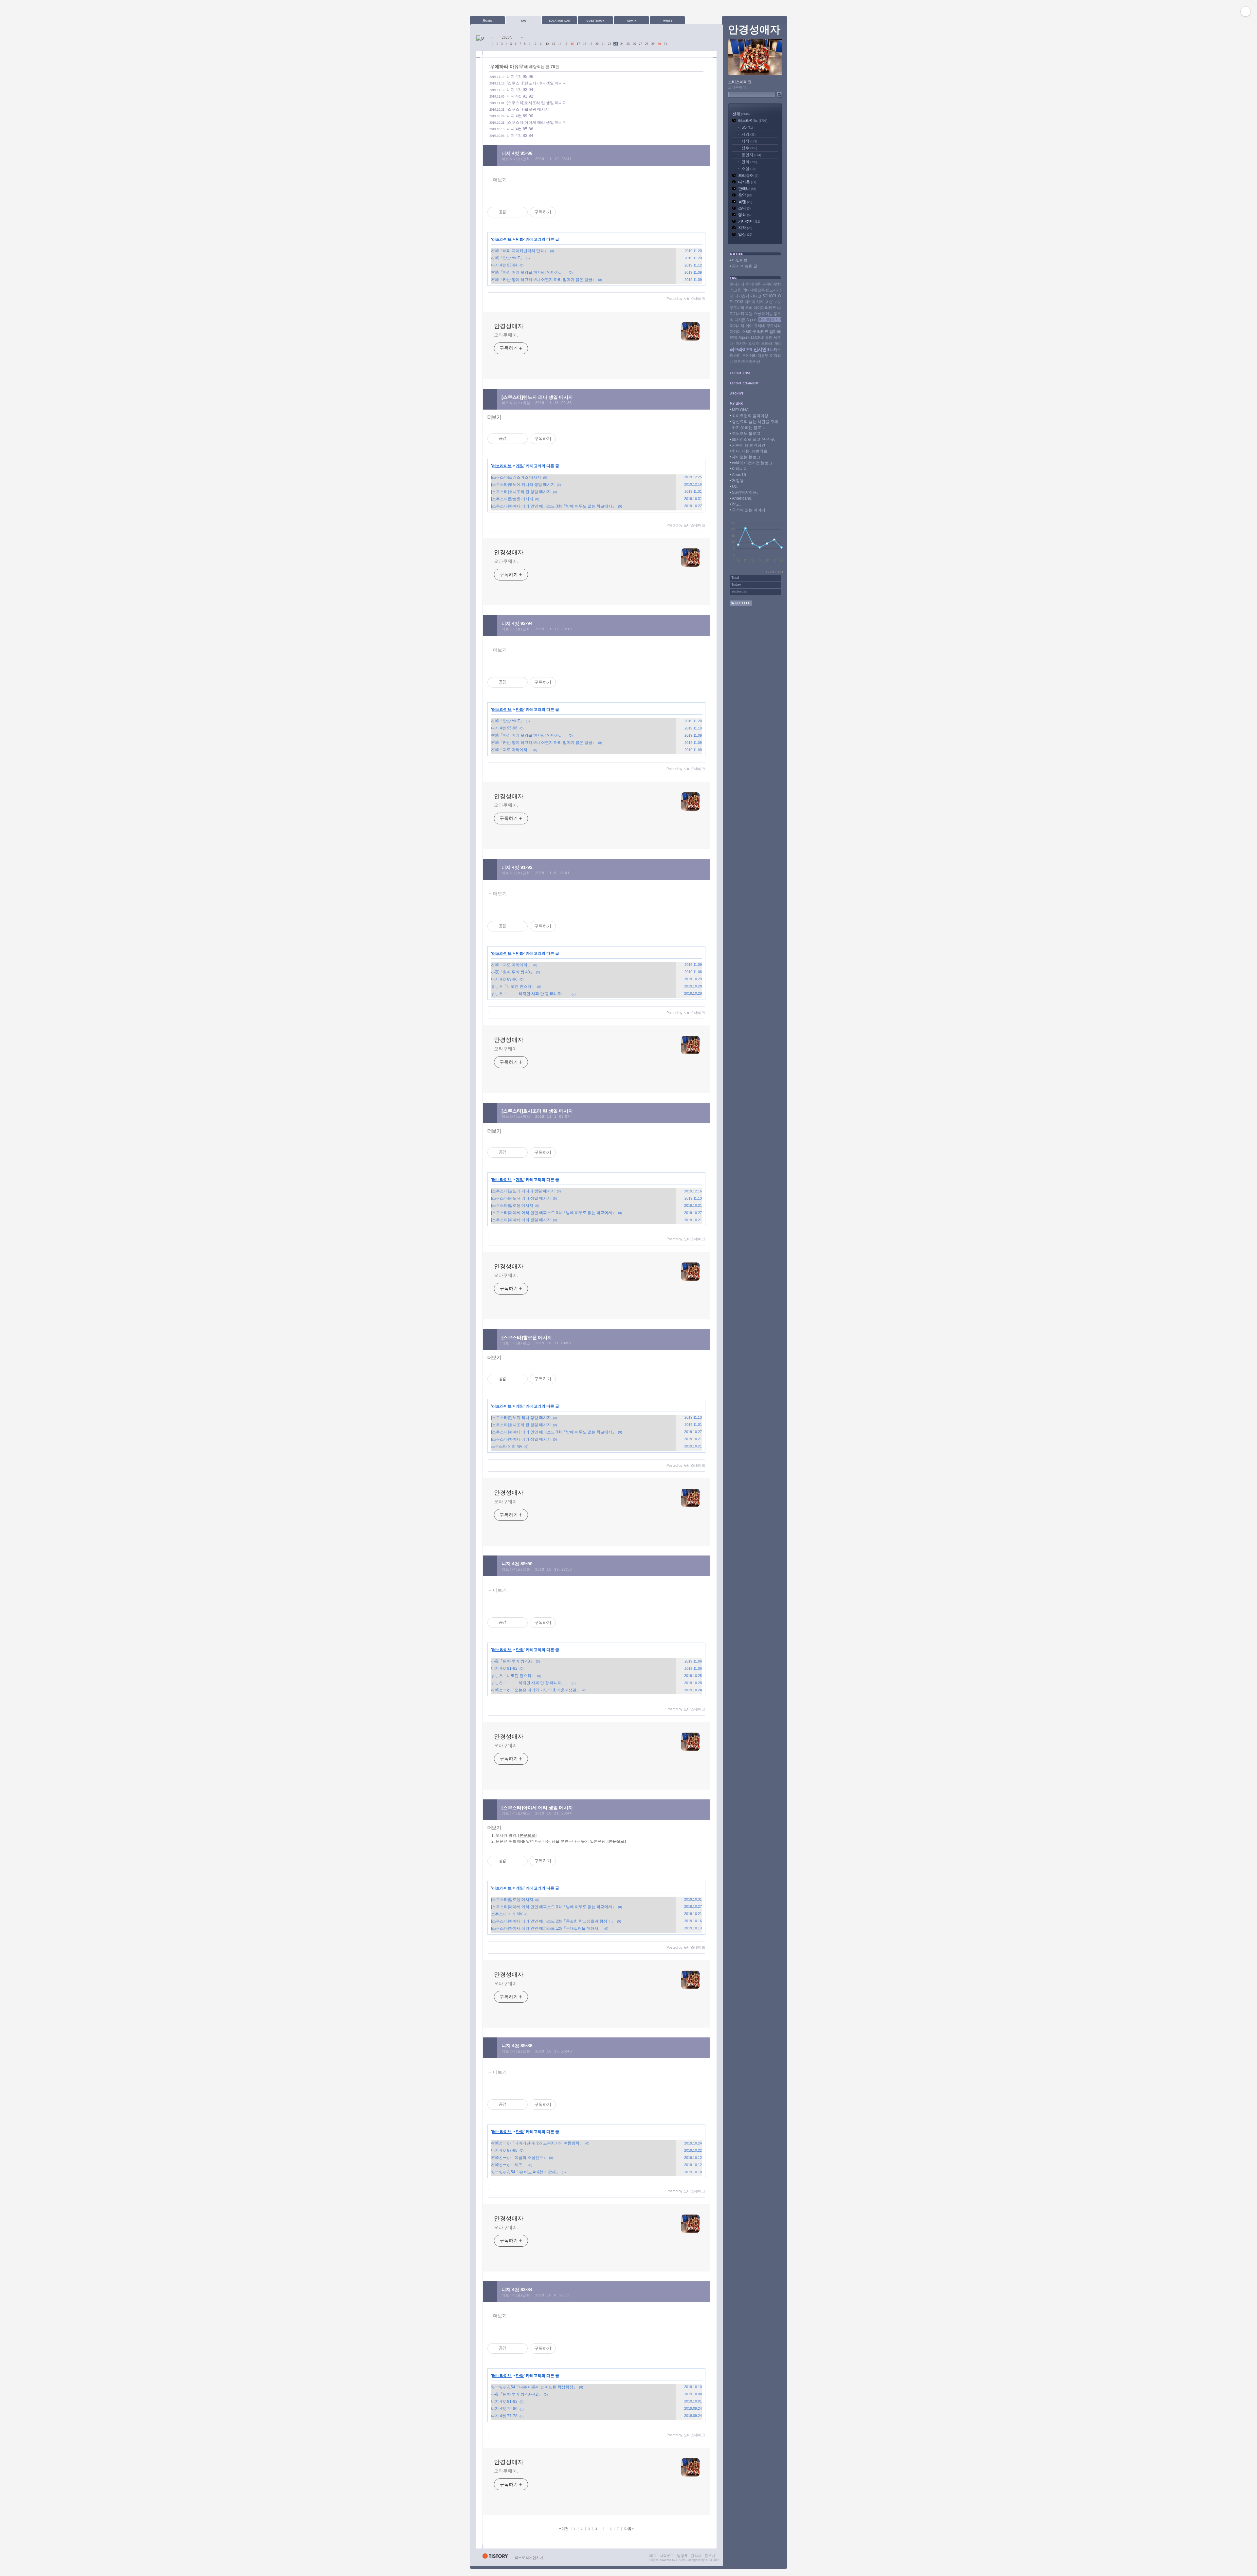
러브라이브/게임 (516, 403)
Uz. (735, 487)
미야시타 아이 (741, 326)
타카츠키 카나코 (748, 296)
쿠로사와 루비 (741, 308)
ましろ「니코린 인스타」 (513, 986)
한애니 (747, 189)
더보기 (500, 180)
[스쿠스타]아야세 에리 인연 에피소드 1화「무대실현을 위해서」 (547, 1928)
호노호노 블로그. (747, 433)
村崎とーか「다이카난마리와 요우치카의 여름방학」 (537, 2143)
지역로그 (667, 2556)
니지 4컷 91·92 (520, 96)
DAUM (681, 2560)
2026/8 (507, 37)
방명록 (682, 2556)
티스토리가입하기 (529, 2558)
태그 (653, 2556)
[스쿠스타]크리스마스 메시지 (516, 477)
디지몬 (747, 182)
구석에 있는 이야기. (749, 510)
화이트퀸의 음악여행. (751, 416)
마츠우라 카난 (749, 361)
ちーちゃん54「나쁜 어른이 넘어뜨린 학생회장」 (534, 2387)
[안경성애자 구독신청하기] (741, 604)
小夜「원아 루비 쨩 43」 (512, 972)
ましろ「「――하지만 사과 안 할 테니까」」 (530, 994)
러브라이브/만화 (516, 159)
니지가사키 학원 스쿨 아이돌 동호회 (755, 314)
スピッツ (773, 302)
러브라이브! (770, 320)
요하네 (759, 326)
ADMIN (631, 20)
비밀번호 (740, 260)
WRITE (667, 20)
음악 (745, 195)
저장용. (738, 481)
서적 (749, 141)
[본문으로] (527, 1835)
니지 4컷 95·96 (520, 77)
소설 (748, 169)
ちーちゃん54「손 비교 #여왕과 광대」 (525, 2172)
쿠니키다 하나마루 (745, 284)
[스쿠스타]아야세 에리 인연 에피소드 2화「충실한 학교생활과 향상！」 (553, 1921)
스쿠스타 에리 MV (507, 1446)
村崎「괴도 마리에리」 (511, 750)
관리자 (696, 2556)
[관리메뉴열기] (1246, 11)
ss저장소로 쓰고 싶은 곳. (754, 439)
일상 (745, 234)
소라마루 (749, 332)
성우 (749, 148)
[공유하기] (512, 212)
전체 (741, 114)
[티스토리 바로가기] (495, 2558)
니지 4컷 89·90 (520, 116)
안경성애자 (509, 326)
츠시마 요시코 (747, 343)
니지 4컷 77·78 (504, 2416)
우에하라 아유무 (755, 356)
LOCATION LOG (559, 20)
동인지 (751, 155)
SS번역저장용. (745, 492)
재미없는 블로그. (747, 457)
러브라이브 (502, 239)
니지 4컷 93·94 (520, 90)
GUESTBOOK (595, 20)
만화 (520, 239)
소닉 (744, 208)
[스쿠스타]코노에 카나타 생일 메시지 (523, 485)
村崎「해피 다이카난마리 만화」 (519, 251)
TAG (523, 20)
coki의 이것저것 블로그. (753, 463)
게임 (520, 466)
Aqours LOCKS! (751, 338)
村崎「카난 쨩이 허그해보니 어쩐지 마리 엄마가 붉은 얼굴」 (544, 280)
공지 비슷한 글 (745, 266)
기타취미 (749, 221)
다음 (629, 2529)
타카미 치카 (754, 302)
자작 (745, 228)
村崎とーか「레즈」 (509, 2165)
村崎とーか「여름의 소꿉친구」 (519, 2158)
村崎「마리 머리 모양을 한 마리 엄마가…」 (529, 272)
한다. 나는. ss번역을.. (751, 451)
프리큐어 (748, 175)
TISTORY (712, 2560)
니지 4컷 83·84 (520, 136)
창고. (736, 504)
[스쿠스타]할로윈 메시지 (528, 109)
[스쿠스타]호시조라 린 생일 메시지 (537, 103)
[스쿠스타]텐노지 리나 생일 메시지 (537, 83)
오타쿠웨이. (506, 335)
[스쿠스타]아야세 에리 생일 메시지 (537, 122)
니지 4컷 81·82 (504, 2401)
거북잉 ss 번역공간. (749, 445)
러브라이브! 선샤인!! (749, 349)
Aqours (752, 320)
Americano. (742, 498)
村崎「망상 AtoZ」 (507, 258)
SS (747, 127)
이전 (564, 2529)
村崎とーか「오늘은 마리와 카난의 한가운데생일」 (536, 1690)
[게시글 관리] (520, 212)
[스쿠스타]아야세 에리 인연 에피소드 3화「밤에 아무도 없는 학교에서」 (554, 506)
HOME (487, 20)
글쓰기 (710, 2556)
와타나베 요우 (754, 290)
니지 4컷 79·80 (504, 2409)
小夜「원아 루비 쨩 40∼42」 (516, 2394)
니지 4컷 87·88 (504, 2150)
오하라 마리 (771, 343)
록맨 (745, 202)
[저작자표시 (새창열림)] (559, 212)
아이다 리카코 (765, 308)
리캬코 (763, 332)
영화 (744, 215)
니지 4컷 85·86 (520, 129)
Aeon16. (739, 475)
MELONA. (741, 410)
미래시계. (740, 469)
